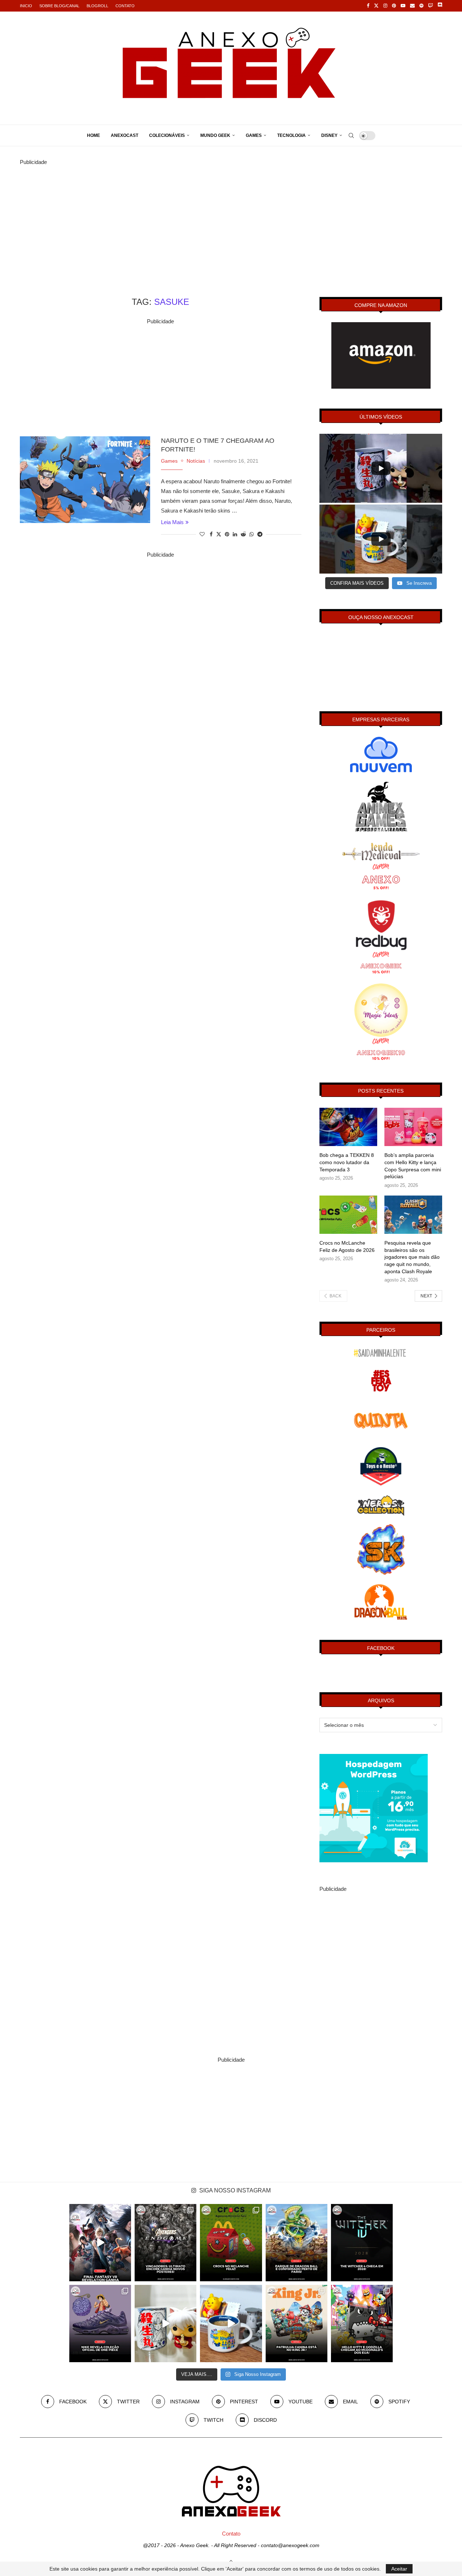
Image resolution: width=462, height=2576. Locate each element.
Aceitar (399, 2569)
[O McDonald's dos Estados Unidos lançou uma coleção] (362, 2324)
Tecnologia (291, 135)
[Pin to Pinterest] (227, 534)
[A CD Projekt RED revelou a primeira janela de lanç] (362, 2243)
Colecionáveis (167, 135)
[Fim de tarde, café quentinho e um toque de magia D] (231, 2324)
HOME (93, 135)
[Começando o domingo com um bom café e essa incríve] (165, 2324)
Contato (125, 6)
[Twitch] (430, 6)
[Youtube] (403, 6)
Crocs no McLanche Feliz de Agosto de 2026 (347, 1246)
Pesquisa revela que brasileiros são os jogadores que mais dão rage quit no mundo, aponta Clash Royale (412, 1257)
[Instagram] (385, 6)
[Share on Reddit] (243, 534)
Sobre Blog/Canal (59, 6)
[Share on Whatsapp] (252, 534)
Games (254, 135)
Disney (329, 135)
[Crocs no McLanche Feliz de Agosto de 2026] (348, 1215)
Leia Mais (172, 522)
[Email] (412, 6)
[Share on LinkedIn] (235, 534)
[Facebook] (368, 6)
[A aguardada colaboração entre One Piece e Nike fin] (100, 2324)
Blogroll (97, 6)
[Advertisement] (231, 217)
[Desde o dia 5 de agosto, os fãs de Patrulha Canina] (297, 2324)
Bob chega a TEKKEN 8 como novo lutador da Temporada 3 (347, 1162)
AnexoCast (125, 135)
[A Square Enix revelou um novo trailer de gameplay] (100, 2243)
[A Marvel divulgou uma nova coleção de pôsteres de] (165, 2243)
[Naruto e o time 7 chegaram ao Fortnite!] (85, 480)
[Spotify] (421, 6)
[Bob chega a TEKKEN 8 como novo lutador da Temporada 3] (348, 1127)
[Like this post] (202, 534)
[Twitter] (376, 6)
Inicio (26, 6)
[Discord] (440, 6)
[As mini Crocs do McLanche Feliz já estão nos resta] (231, 2243)
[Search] (351, 135)
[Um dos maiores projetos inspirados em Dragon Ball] (297, 2243)
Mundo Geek (215, 135)
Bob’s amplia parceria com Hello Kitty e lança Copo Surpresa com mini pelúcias (413, 1166)
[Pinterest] (394, 6)
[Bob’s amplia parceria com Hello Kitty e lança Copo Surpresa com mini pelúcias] (413, 1127)
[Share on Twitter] (219, 534)
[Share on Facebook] (211, 534)
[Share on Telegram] (260, 534)
